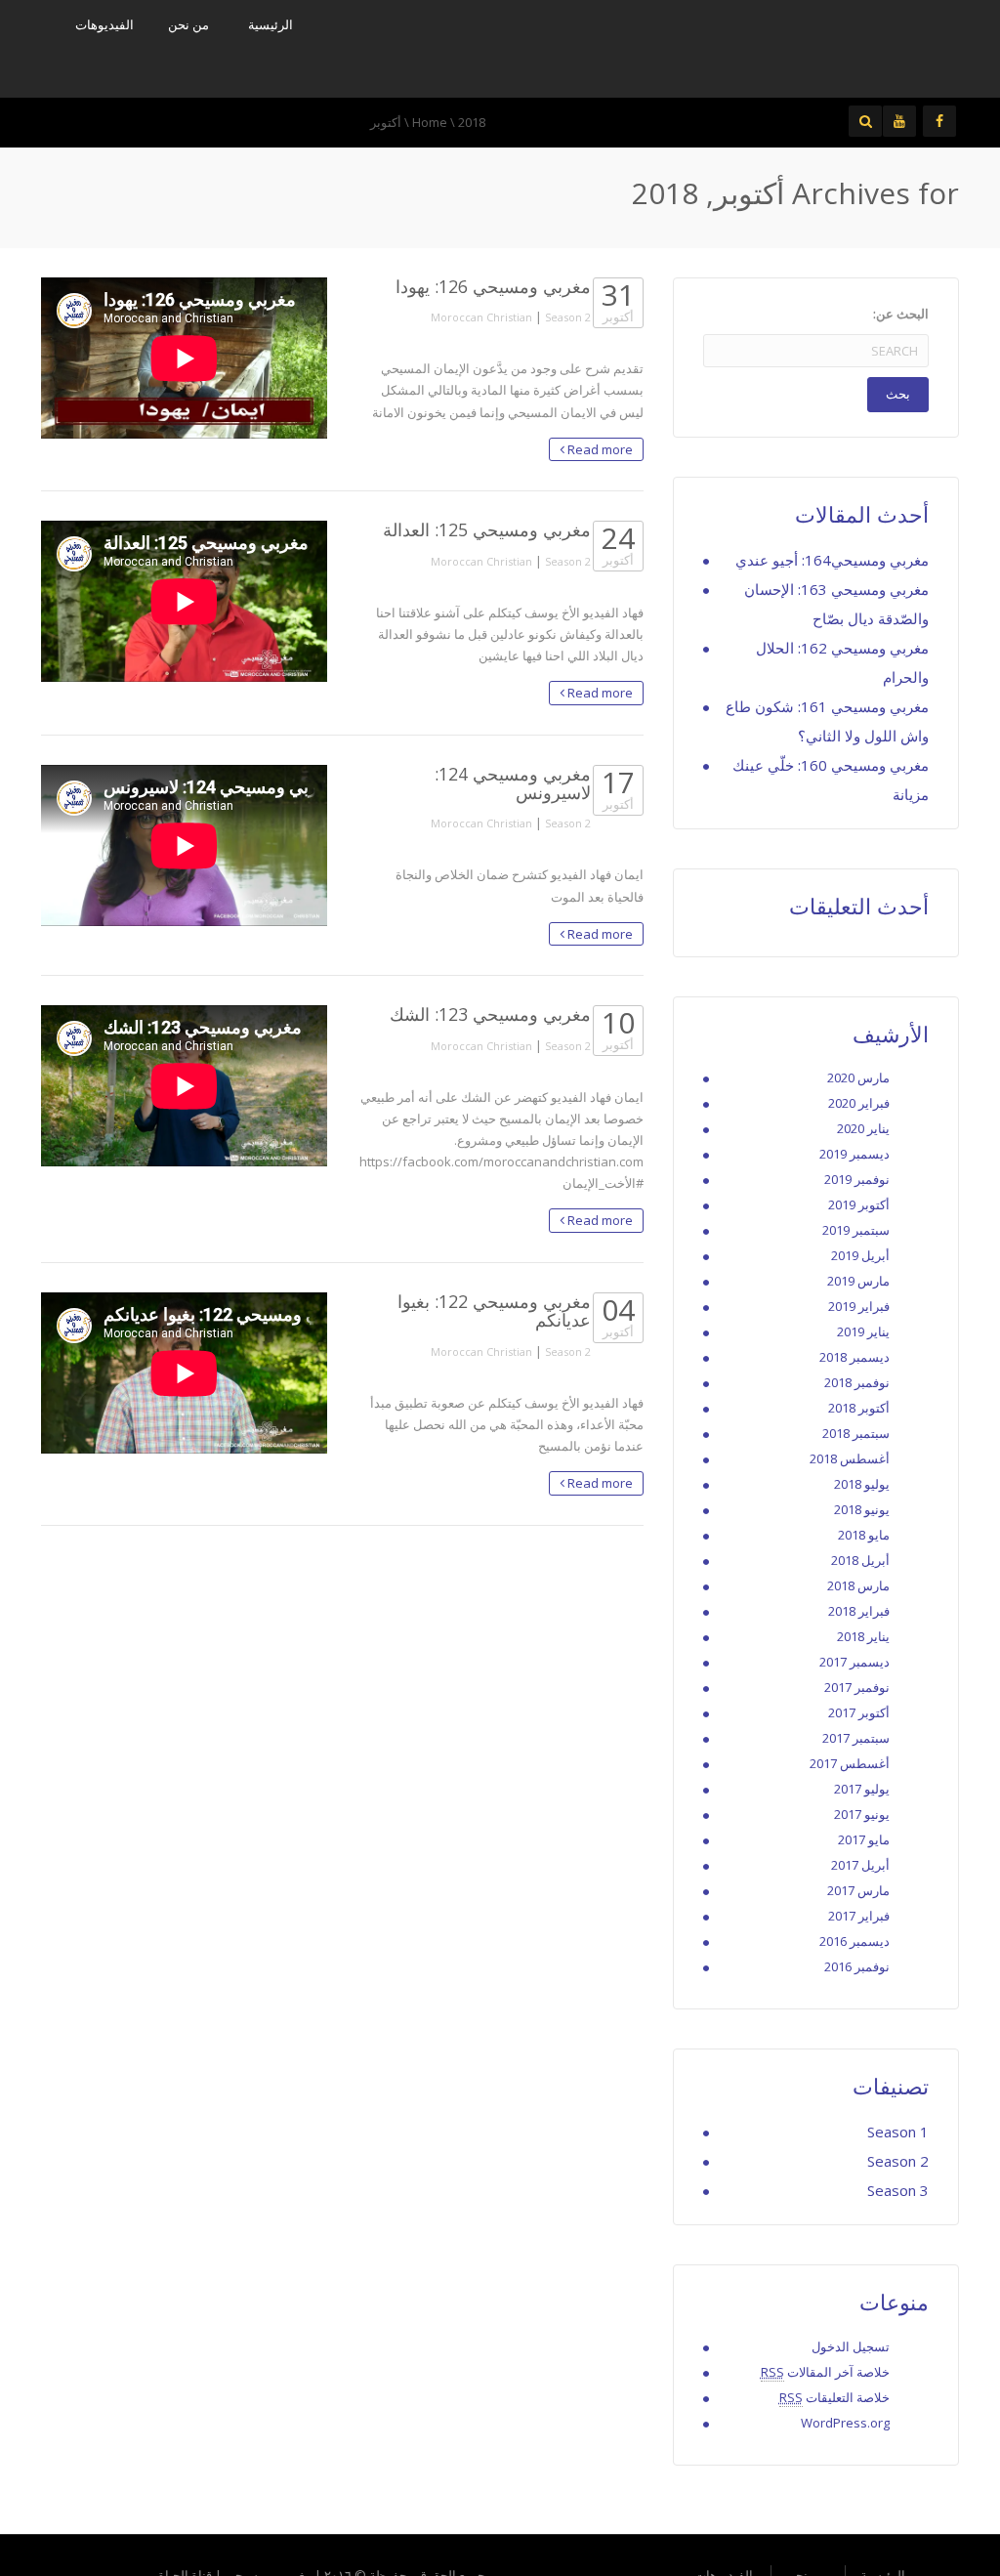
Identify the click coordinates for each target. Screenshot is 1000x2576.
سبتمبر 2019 (856, 1230)
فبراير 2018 (859, 1611)
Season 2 (568, 317)
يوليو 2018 (862, 1484)
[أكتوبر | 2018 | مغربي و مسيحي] (803, 47)
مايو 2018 (864, 1535)
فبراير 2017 (859, 1916)
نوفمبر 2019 (857, 1179)
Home (430, 122)
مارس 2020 (858, 1077)
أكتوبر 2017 (859, 1712)
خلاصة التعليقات (834, 2397)
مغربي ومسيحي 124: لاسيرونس (513, 783)
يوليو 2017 (862, 1789)
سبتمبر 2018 (856, 1433)
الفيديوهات (104, 24)
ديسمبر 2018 (854, 1357)
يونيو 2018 (862, 1509)
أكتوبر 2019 (859, 1204)
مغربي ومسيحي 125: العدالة (487, 529)
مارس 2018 (858, 1585)
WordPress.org (845, 2423)
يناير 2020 (863, 1128)
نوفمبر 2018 (857, 1382)
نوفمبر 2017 (857, 1687)
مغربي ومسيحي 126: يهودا (493, 286)
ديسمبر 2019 (854, 1154)
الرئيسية (271, 24)
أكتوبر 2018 (859, 1408)
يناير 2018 (863, 1636)
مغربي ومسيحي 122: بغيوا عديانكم (494, 1310)
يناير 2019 (863, 1331)
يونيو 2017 (862, 1814)
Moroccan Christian (481, 317)
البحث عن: (901, 314)
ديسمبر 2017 (854, 1662)
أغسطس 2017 (850, 1763)
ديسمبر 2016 (854, 1941)
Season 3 (898, 2190)
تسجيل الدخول (851, 2346)
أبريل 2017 (860, 1865)
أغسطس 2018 (850, 1458)
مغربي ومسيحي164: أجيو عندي (832, 560)
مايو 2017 (864, 1839)
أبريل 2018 (860, 1560)
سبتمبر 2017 (856, 1738)
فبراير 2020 (859, 1103)
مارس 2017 (858, 1890)
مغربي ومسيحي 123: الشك (490, 1014)
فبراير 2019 (859, 1306)
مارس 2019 (858, 1281)
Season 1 (898, 2132)
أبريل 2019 (860, 1255)
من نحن (188, 24)
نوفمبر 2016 (857, 1966)
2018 (472, 122)
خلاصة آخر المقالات (825, 2372)
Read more (599, 449)
